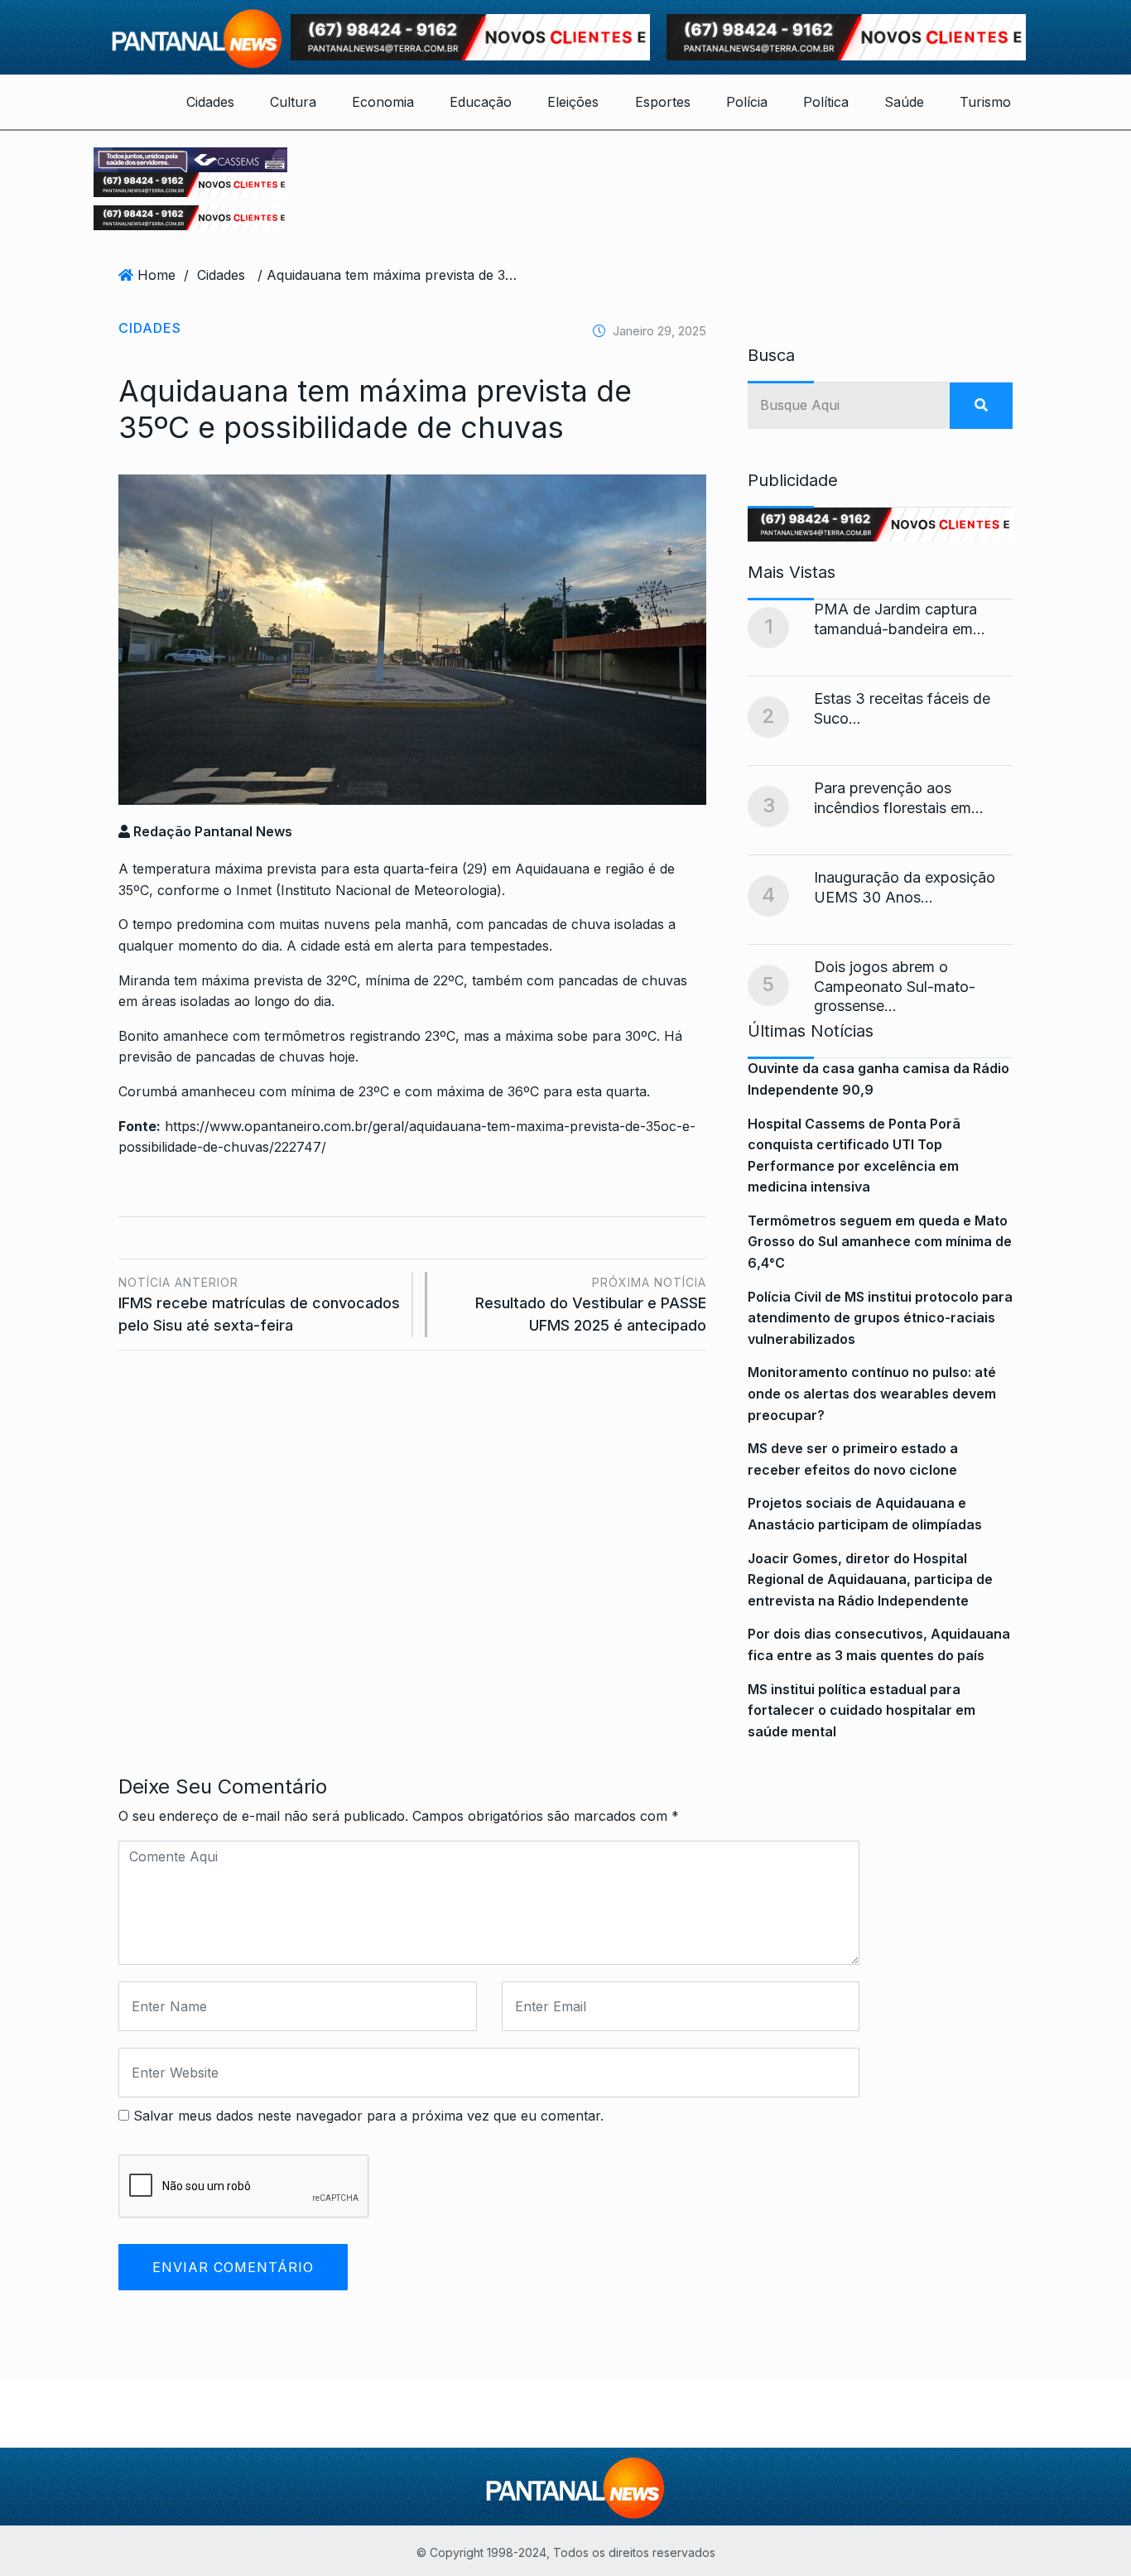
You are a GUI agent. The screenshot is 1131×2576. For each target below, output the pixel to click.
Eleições (573, 102)
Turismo (985, 102)
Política (826, 102)
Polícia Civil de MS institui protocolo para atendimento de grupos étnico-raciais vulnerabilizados (880, 1318)
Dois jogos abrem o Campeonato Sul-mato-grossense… (895, 986)
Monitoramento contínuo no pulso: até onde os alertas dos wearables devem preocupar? (872, 1393)
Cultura (293, 102)
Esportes (663, 102)
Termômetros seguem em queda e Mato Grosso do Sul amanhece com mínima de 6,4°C (880, 1242)
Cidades (210, 102)
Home (156, 275)
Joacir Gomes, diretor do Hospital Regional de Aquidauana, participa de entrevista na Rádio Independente (870, 1579)
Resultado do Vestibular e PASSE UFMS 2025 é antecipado (591, 1305)
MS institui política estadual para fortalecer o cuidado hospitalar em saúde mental (861, 1710)
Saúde (904, 102)
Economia (383, 102)
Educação (481, 102)
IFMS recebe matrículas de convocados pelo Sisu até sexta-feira (259, 1305)
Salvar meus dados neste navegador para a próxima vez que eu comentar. (368, 2116)
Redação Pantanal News (211, 831)
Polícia (747, 102)
